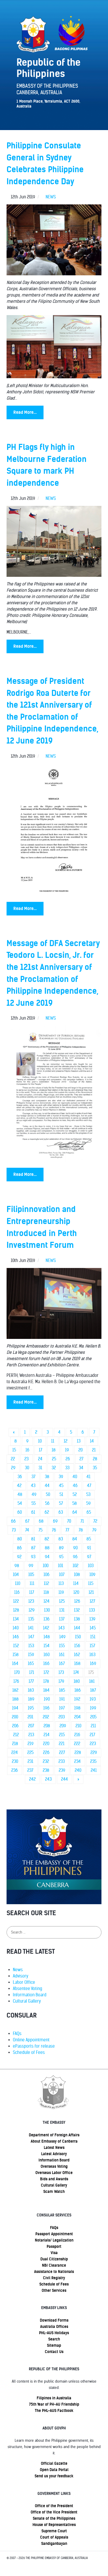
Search (54, 2339)
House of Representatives (54, 2525)
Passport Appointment (54, 2234)
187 (93, 1690)
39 (61, 1477)
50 (48, 1494)
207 (31, 1726)
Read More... (25, 412)
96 (75, 1557)
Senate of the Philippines (54, 2518)
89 (61, 1548)
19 (67, 1450)
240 (78, 1770)
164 (15, 1664)
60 (20, 1512)
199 (93, 1708)
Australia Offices (54, 2327)
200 (15, 1717)
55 (34, 1503)
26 (68, 1459)
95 (61, 1557)
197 (62, 1708)
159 (31, 1655)
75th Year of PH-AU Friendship (54, 2404)
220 (46, 1744)
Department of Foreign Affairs (54, 2135)
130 (47, 1610)
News (18, 1970)
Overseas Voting (54, 2166)
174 (76, 1672)
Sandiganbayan (54, 2544)
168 (77, 1664)
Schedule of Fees (29, 2052)
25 (54, 1459)
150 (78, 1637)
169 (93, 1664)
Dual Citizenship (54, 2259)
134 (16, 1619)
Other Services (54, 2290)
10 (40, 1441)
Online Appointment (31, 2040)
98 (17, 1566)
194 (15, 1708)
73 (14, 1530)
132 (77, 1610)
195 (31, 1708)
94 (47, 1557)
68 (41, 1521)
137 (62, 1619)
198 (77, 1708)
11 (53, 1441)
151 (93, 1637)
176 (16, 1681)
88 (47, 1548)
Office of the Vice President (54, 2512)
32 (54, 1468)
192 (77, 1699)
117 (32, 1592)
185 (62, 1690)
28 (95, 1459)
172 (46, 1672)
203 (62, 1717)
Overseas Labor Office (54, 2173)
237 (30, 1770)
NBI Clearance (54, 2265)
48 (20, 1494)
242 (32, 1779)
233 (62, 1761)
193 (93, 1699)
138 (77, 1619)
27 (81, 1459)
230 (15, 1761)
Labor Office (24, 1982)
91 (89, 1548)
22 (13, 1459)
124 (47, 1601)
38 (47, 1477)
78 (81, 1530)
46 (75, 1486)
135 (31, 1619)
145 (93, 1628)
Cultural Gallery (27, 2001)
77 (67, 1530)
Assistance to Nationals (54, 2272)
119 (61, 1592)
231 (30, 1761)
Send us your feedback (54, 2476)
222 (77, 1744)
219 (31, 1744)
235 (93, 1761)
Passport (54, 2247)
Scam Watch (54, 2192)
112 (46, 1583)
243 (48, 1779)
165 (31, 1664)
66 (13, 1521)
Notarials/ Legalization (54, 2240)
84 (75, 1539)
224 (15, 1753)
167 (62, 1664)
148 (47, 1637)
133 (92, 1610)
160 (47, 1655)
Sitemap (54, 2345)
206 (15, 1726)
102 (75, 1566)
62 (47, 1512)
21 (94, 1450)
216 (77, 1735)
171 (32, 1672)
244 (64, 1779)
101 (61, 1566)
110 (18, 1583)
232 (46, 1761)
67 (27, 1521)
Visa (54, 2253)
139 (92, 1619)
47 (89, 1486)
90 (75, 1548)
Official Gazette (54, 2463)
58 (75, 1503)
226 (46, 1753)
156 (77, 1646)
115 (91, 1583)
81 (33, 1539)
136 (47, 1619)
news (51, 197)
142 (46, 1628)
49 (34, 1494)
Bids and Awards (54, 2179)
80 (20, 1539)
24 (40, 1459)
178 (46, 1681)
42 (19, 1486)
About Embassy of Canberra (54, 2141)
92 (19, 1557)
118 (46, 1592)
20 (80, 1450)
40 (75, 1477)
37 (33, 1477)
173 (61, 1672)
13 (79, 1441)
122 (16, 1601)
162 (77, 1655)
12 (66, 1441)
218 (15, 1744)
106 (47, 1575)
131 (62, 1610)
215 (62, 1735)
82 (47, 1539)
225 (30, 1753)
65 (89, 1512)
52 (75, 1494)
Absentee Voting (28, 1989)
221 (62, 1744)
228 (78, 1753)
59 (88, 1503)
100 (46, 1566)
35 (95, 1468)
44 (47, 1486)
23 (26, 1459)
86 (19, 1548)
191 (62, 1699)
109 (92, 1575)
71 (82, 1521)
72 (95, 1521)
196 (46, 1708)
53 (88, 1494)
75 (40, 1530)
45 (61, 1486)
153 (31, 1646)
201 (30, 1717)
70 (69, 1521)
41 (88, 1477)
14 (92, 1441)
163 (92, 1655)
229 (94, 1753)
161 (62, 1655)
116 (17, 1592)
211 (93, 1726)
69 (55, 1521)
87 (33, 1548)
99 (31, 1566)
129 (32, 1610)
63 (61, 1512)
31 (40, 1468)
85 (89, 1539)
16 (27, 1450)
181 (92, 1681)
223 (93, 1744)
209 (63, 1726)
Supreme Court (54, 2531)
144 (77, 1628)
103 (91, 1566)
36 (20, 1477)
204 (77, 1717)
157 (92, 1646)
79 (94, 1530)
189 (31, 1699)
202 (46, 1717)
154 (47, 1646)
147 (31, 1637)
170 (17, 1672)
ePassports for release (34, 2046)
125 (62, 1601)
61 (33, 1512)
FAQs (17, 2034)
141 (31, 1628)
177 (31, 1681)
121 (91, 1592)
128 (16, 1610)
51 (61, 1494)
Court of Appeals (54, 2537)
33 (67, 1468)
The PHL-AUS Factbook (54, 2411)
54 (20, 1503)
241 (94, 1770)
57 (61, 1503)
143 (61, 1628)
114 (76, 1583)
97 (89, 1557)
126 (77, 1601)
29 (13, 1468)
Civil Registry (54, 2278)
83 (61, 1539)
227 (62, 1753)
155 (62, 1646)
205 (93, 1717)
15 (14, 1450)
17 (40, 1450)
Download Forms (54, 2320)
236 (15, 1770)
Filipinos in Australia (54, 2398)
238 (46, 1770)
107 (62, 1575)
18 (54, 1450)
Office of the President (54, 2506)
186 (78, 1690)
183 (31, 1690)
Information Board (30, 1995)
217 (92, 1735)
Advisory (21, 1976)
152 (16, 1646)
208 (47, 1726)
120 (76, 1592)
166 (46, 1664)
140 (16, 1628)
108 (77, 1575)
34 (81, 1468)
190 (47, 1699)
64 (75, 1512)
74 (27, 1530)
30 (27, 1468)
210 (78, 1726)
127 (92, 1601)
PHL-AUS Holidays (54, 2333)
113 (61, 1583)
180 (77, 1681)
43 (33, 1486)
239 (62, 1770)
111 (32, 1583)
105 (31, 1575)
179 (61, 1681)
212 (16, 1735)
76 (54, 1530)
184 (46, 1690)
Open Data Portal (54, 2470)
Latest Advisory (54, 2154)
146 (16, 1637)
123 (31, 1601)
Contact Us (54, 2352)
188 (15, 1699)
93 (33, 1557)
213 (31, 1735)
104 (16, 1575)
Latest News (54, 2148)
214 (47, 1735)
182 (15, 1690)
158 (16, 1655)
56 (47, 1503)
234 (77, 1761)
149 (62, 1637)
